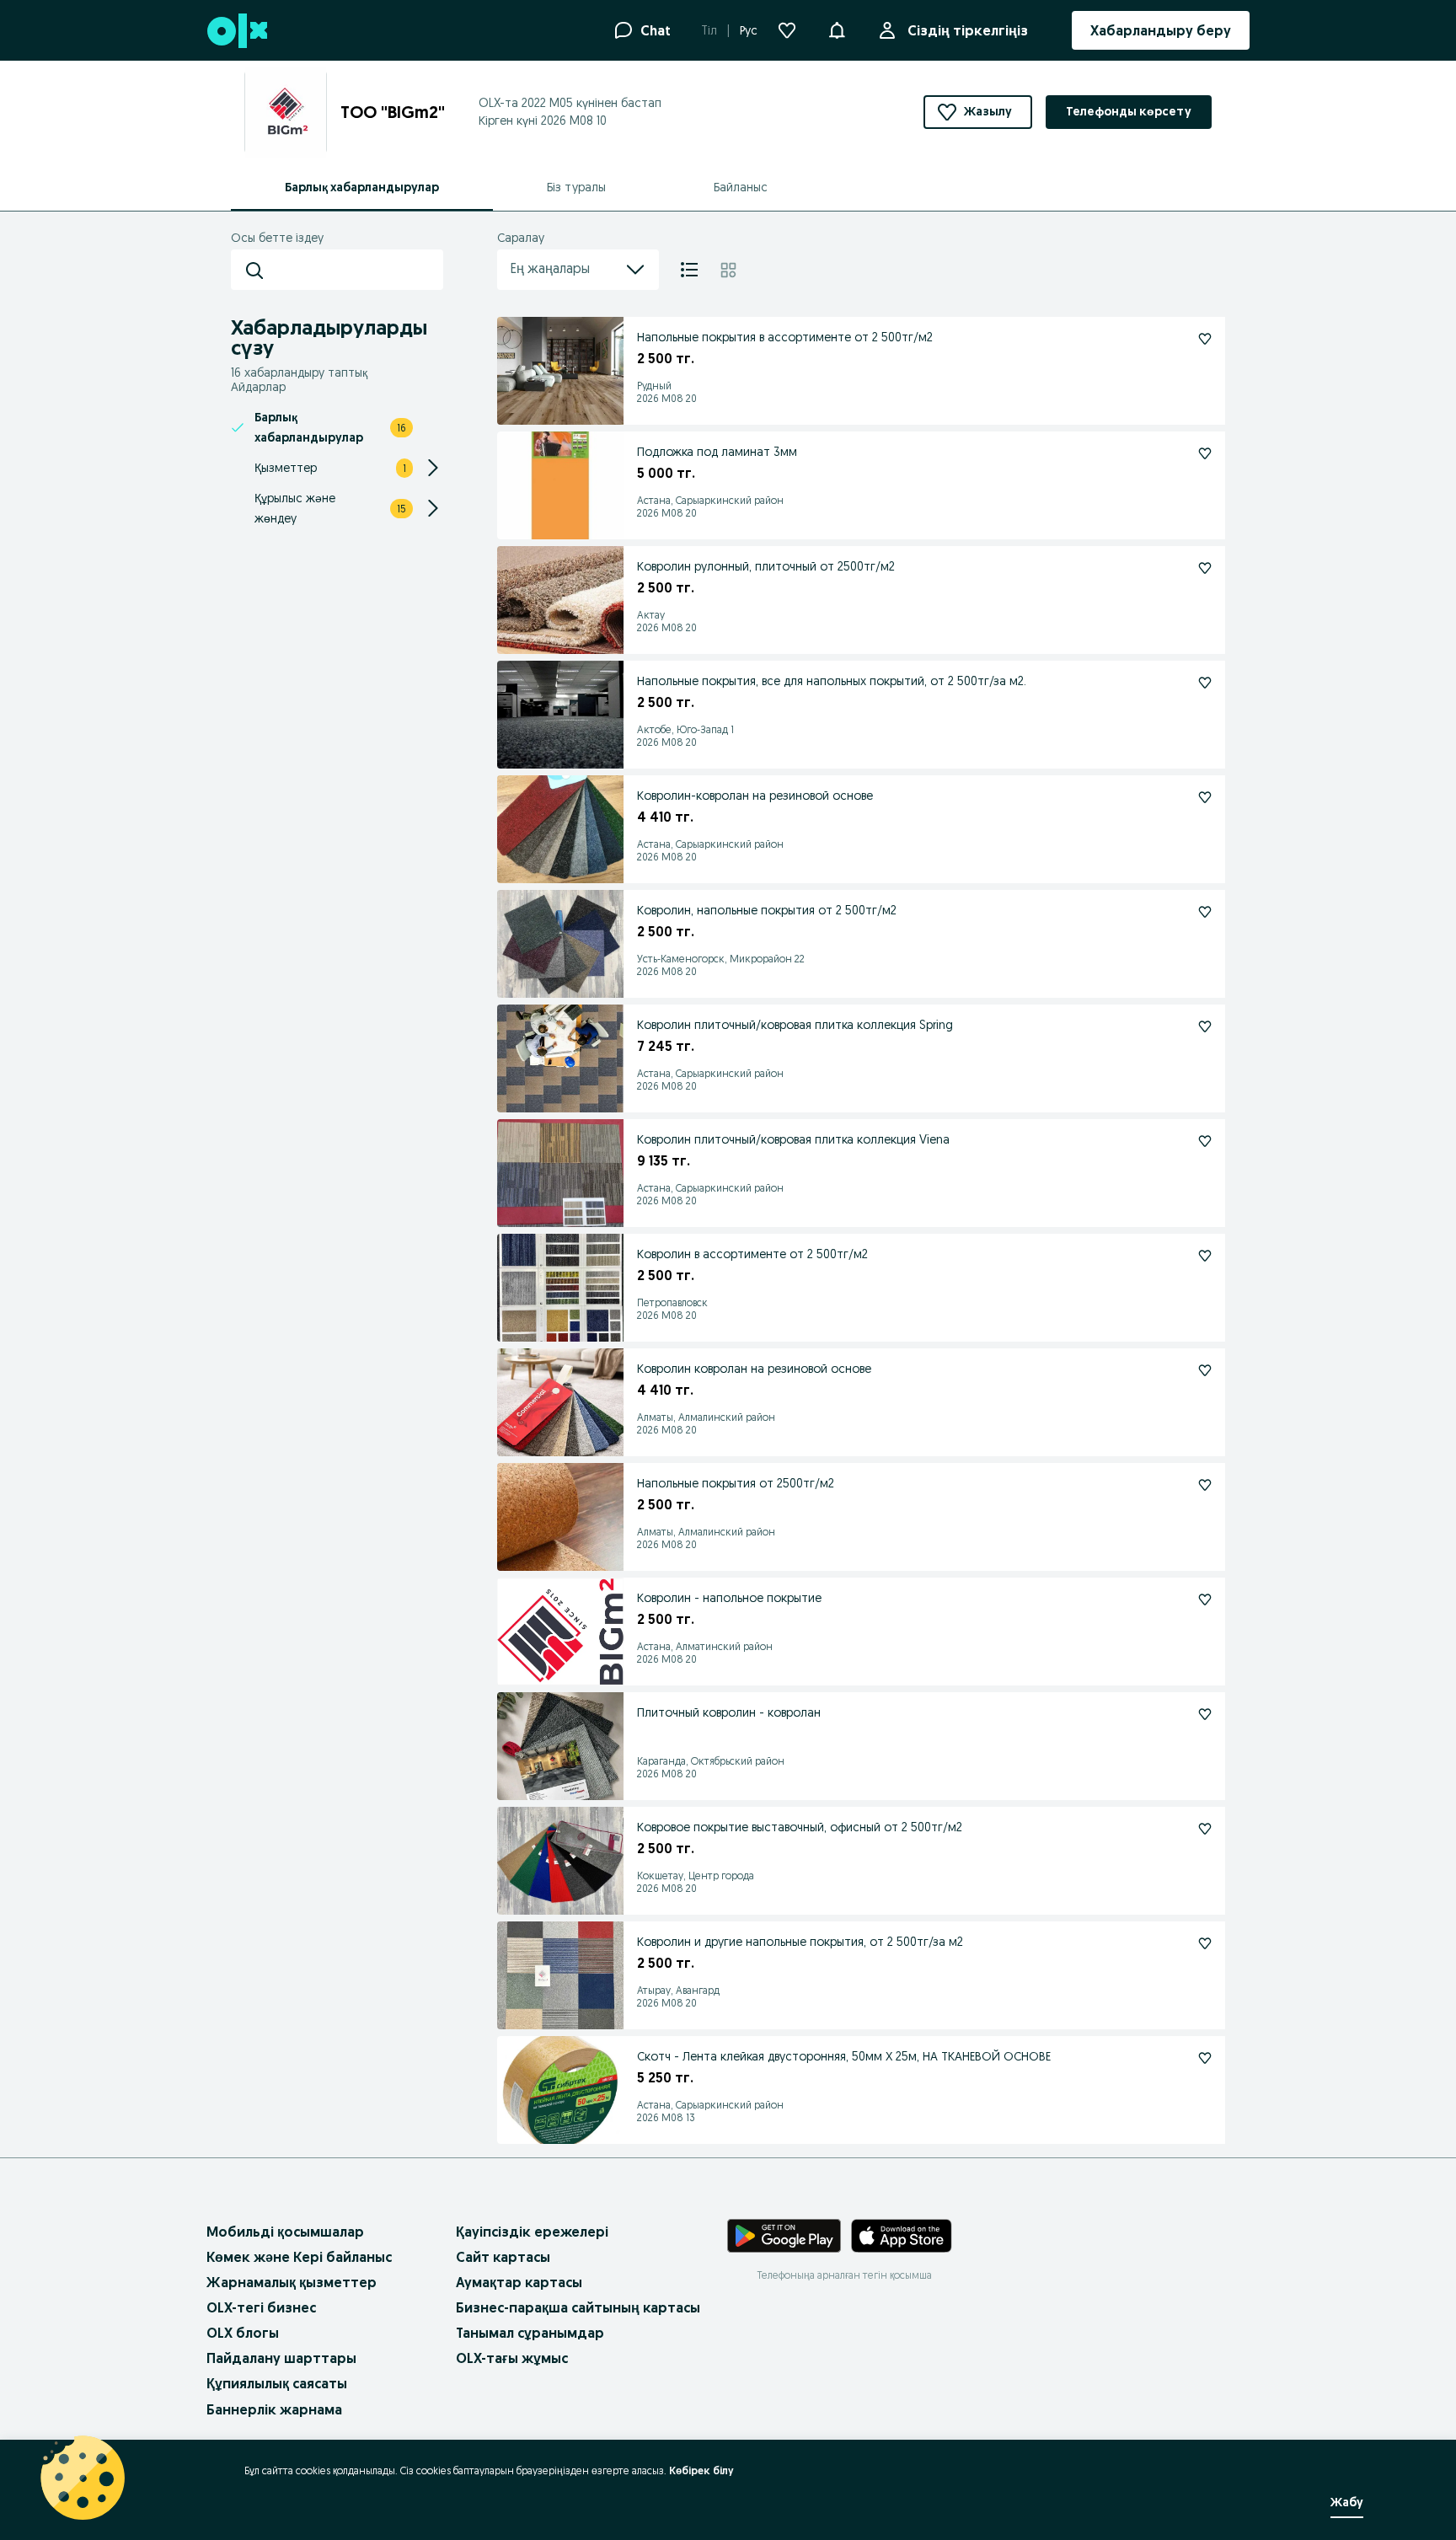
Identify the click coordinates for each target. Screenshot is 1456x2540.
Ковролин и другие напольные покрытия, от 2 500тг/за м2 (800, 1942)
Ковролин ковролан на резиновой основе (754, 1369)
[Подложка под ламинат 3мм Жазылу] (1205, 453)
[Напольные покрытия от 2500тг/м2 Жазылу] (1205, 1485)
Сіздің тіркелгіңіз (968, 30)
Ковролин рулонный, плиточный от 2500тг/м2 (766, 566)
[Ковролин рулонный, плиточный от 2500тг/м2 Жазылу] (1205, 568)
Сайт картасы (503, 2257)
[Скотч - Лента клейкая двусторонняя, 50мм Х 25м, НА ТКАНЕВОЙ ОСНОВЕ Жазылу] (1205, 2058)
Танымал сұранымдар (530, 2333)
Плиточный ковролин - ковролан (729, 1712)
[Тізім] (689, 270)
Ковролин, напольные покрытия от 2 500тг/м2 (767, 910)
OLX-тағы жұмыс (512, 2358)
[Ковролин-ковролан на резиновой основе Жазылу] (1205, 797)
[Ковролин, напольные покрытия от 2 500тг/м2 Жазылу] (1205, 912)
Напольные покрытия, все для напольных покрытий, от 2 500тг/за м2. (832, 681)
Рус (749, 30)
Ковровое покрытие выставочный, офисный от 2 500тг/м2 (800, 1827)
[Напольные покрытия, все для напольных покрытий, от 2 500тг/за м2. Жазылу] (1205, 683)
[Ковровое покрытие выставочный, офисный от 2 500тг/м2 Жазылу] (1205, 1829)
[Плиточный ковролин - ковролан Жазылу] (1205, 1714)
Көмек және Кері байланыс (299, 2257)
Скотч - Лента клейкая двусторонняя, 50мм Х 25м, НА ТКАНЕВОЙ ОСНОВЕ (844, 2056)
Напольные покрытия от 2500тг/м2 (736, 1483)
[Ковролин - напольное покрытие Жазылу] (1205, 1600)
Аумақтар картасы (519, 2282)
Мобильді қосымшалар (285, 2232)
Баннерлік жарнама (274, 2409)
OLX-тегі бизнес (261, 2307)
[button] (837, 29)
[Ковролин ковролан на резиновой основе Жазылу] (1205, 1370)
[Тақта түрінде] (728, 270)
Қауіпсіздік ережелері (532, 2232)
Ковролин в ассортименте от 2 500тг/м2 (752, 1254)
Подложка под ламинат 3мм (717, 452)
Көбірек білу (701, 2470)
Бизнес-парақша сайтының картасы (578, 2307)
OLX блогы (243, 2333)
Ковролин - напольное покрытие (729, 1598)
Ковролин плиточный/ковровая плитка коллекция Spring (795, 1025)
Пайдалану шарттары (281, 2358)
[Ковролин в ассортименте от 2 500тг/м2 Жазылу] (1205, 1256)
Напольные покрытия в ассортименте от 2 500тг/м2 (785, 337)
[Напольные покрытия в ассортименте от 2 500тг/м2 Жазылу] (1205, 339)
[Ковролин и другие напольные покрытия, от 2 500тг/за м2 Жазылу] (1205, 1943)
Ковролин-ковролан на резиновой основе (755, 796)
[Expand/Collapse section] (433, 468)
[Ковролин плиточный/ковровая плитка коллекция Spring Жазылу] (1205, 1026)
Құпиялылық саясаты (277, 2383)
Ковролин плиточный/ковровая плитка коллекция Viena (793, 1139)
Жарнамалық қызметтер (292, 2282)
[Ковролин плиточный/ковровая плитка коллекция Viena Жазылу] (1205, 1141)
